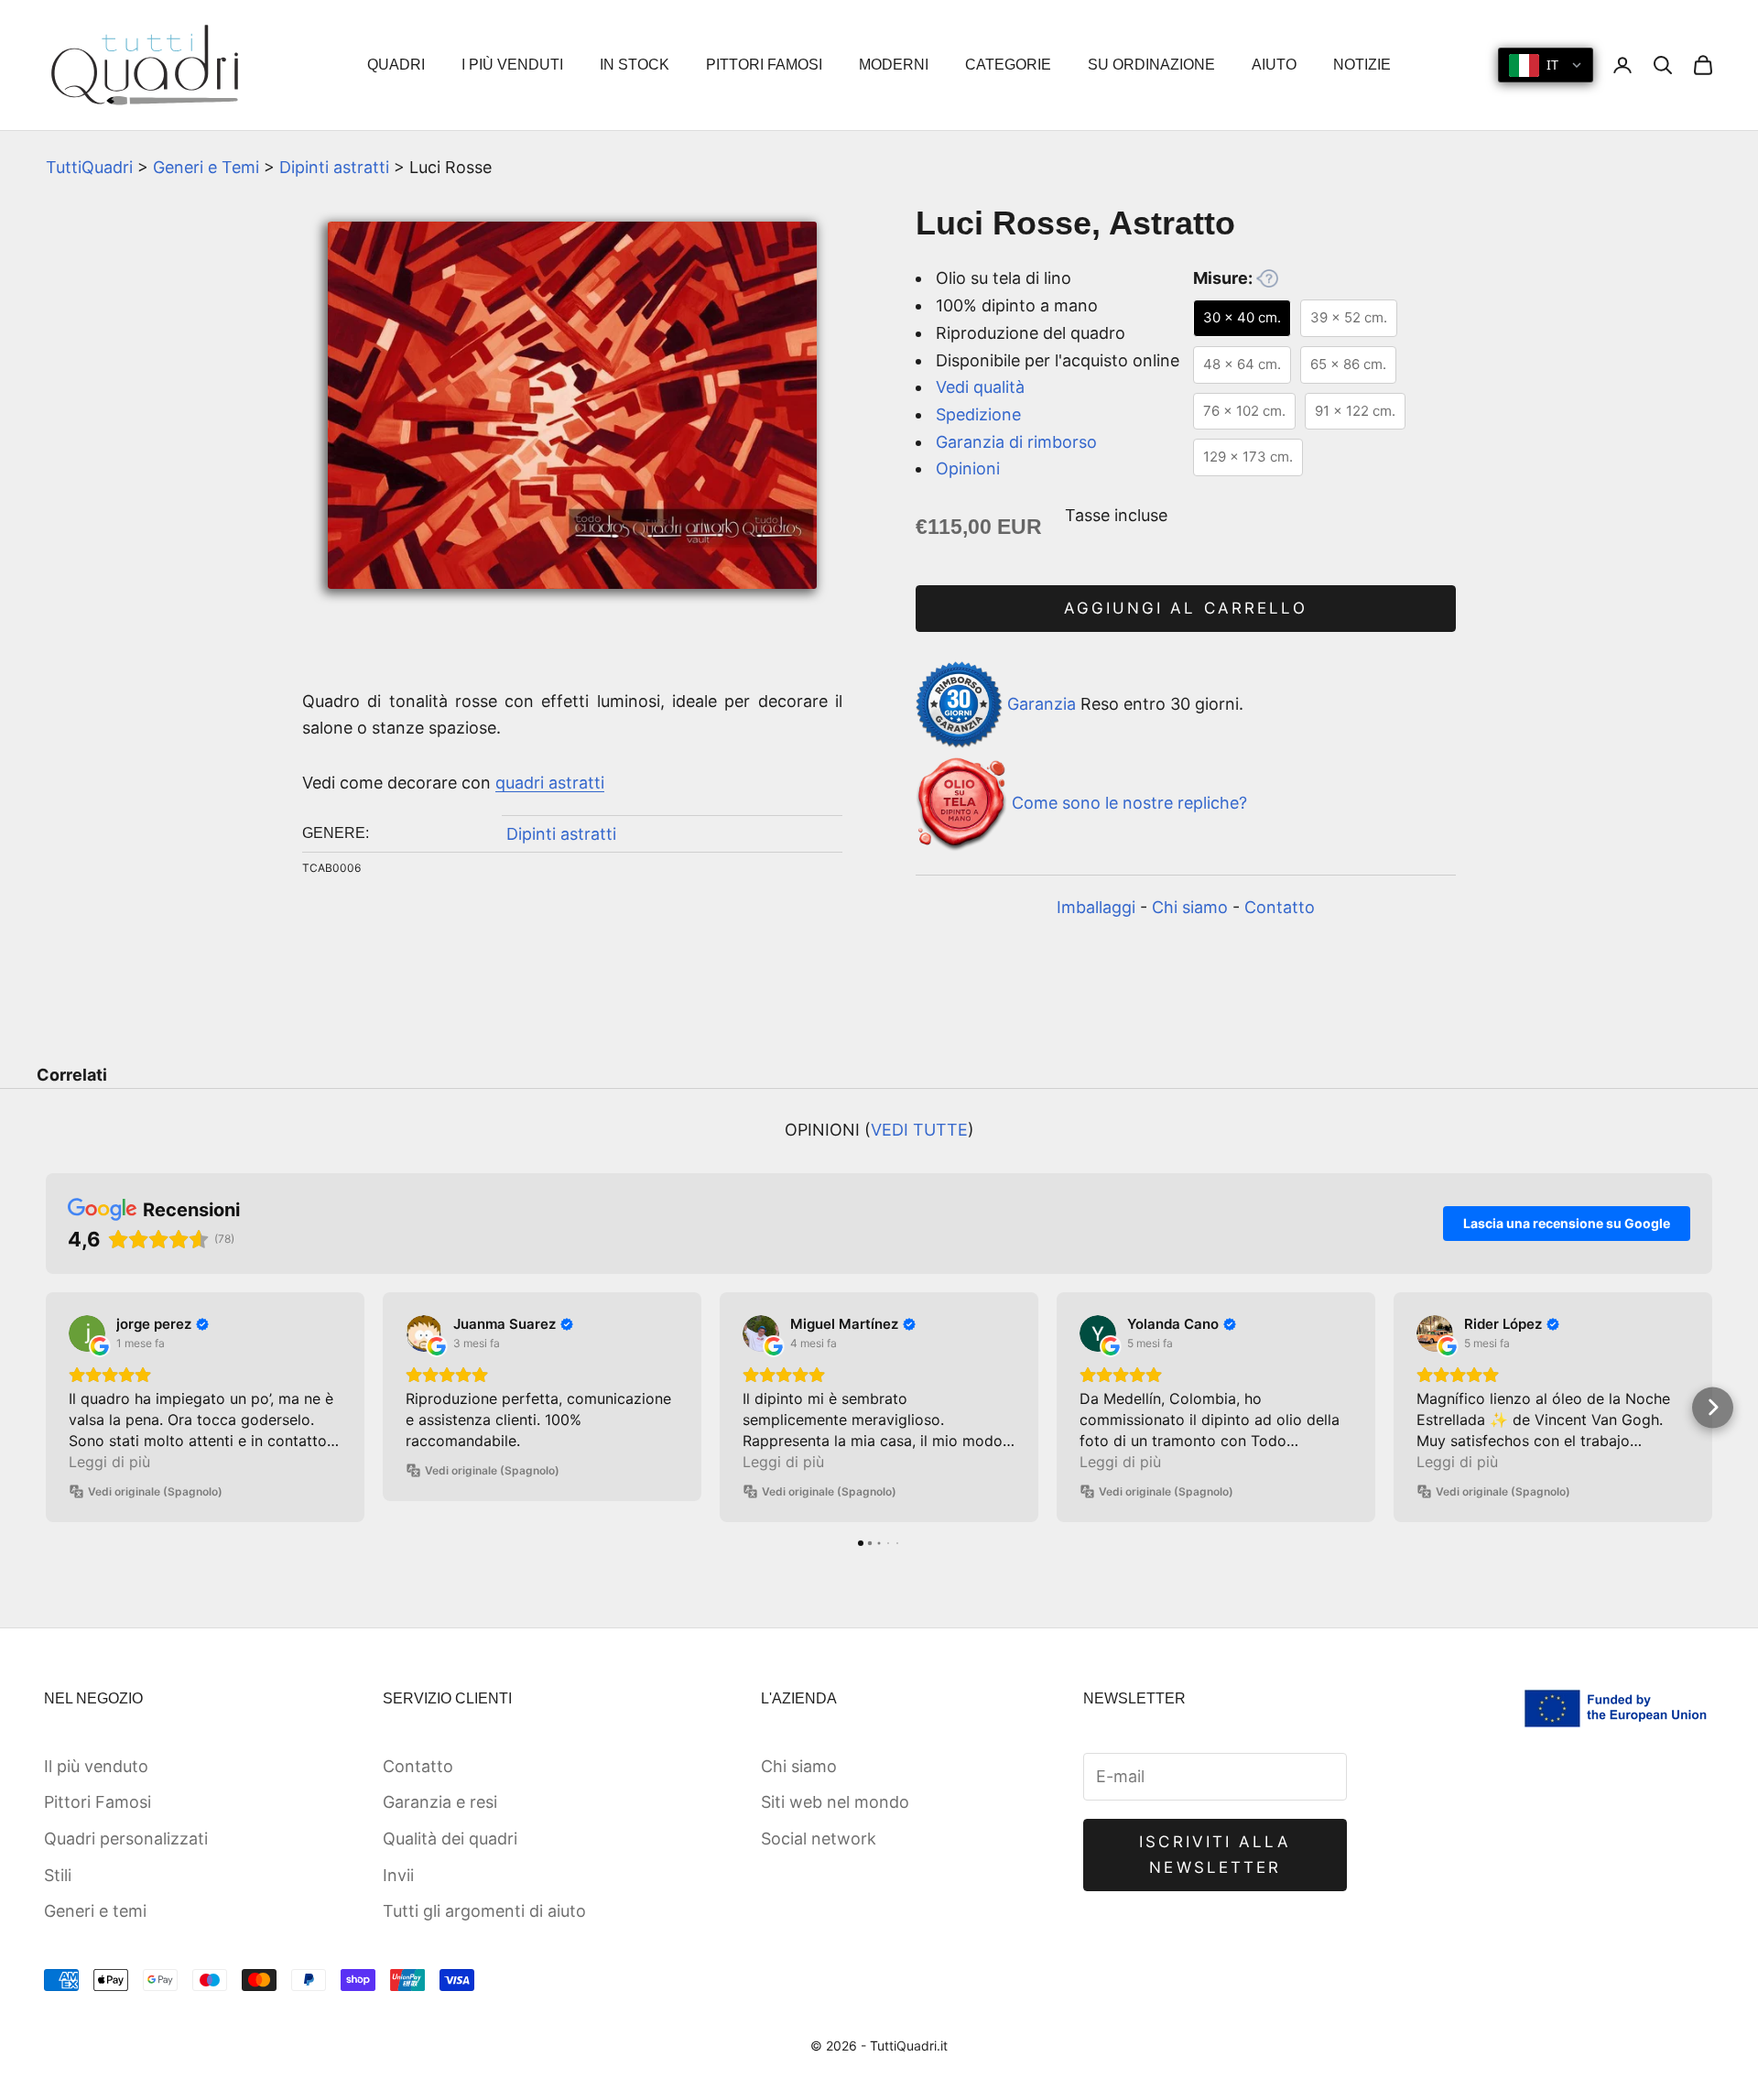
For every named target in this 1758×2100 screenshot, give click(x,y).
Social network (819, 1839)
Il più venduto (96, 1766)
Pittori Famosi (98, 1802)
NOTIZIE (1362, 65)
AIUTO (1274, 65)
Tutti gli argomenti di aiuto (484, 1911)
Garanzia (1042, 703)
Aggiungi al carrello (1186, 608)
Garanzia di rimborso (1016, 442)
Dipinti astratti (334, 167)
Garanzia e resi (440, 1802)
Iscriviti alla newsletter (1215, 1855)
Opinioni (968, 468)
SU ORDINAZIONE (1151, 65)
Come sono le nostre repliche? (1129, 803)
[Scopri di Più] (1267, 278)
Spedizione (978, 414)
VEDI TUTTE (919, 1130)
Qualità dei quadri (450, 1839)
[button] (46, 1407)
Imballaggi (1096, 907)
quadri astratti (550, 783)
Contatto (1280, 907)
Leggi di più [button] (109, 1462)
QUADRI (396, 65)
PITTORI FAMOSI (764, 65)
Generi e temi (95, 1911)
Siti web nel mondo (835, 1802)
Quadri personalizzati (126, 1839)
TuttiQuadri (89, 167)
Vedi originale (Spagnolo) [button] (155, 1491)
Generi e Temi (206, 167)
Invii (398, 1875)
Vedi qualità (980, 387)
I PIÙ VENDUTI (512, 65)
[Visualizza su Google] (87, 1333)
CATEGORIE (1008, 65)
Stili (58, 1875)
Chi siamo (1190, 907)
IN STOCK (635, 65)
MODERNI (894, 65)
